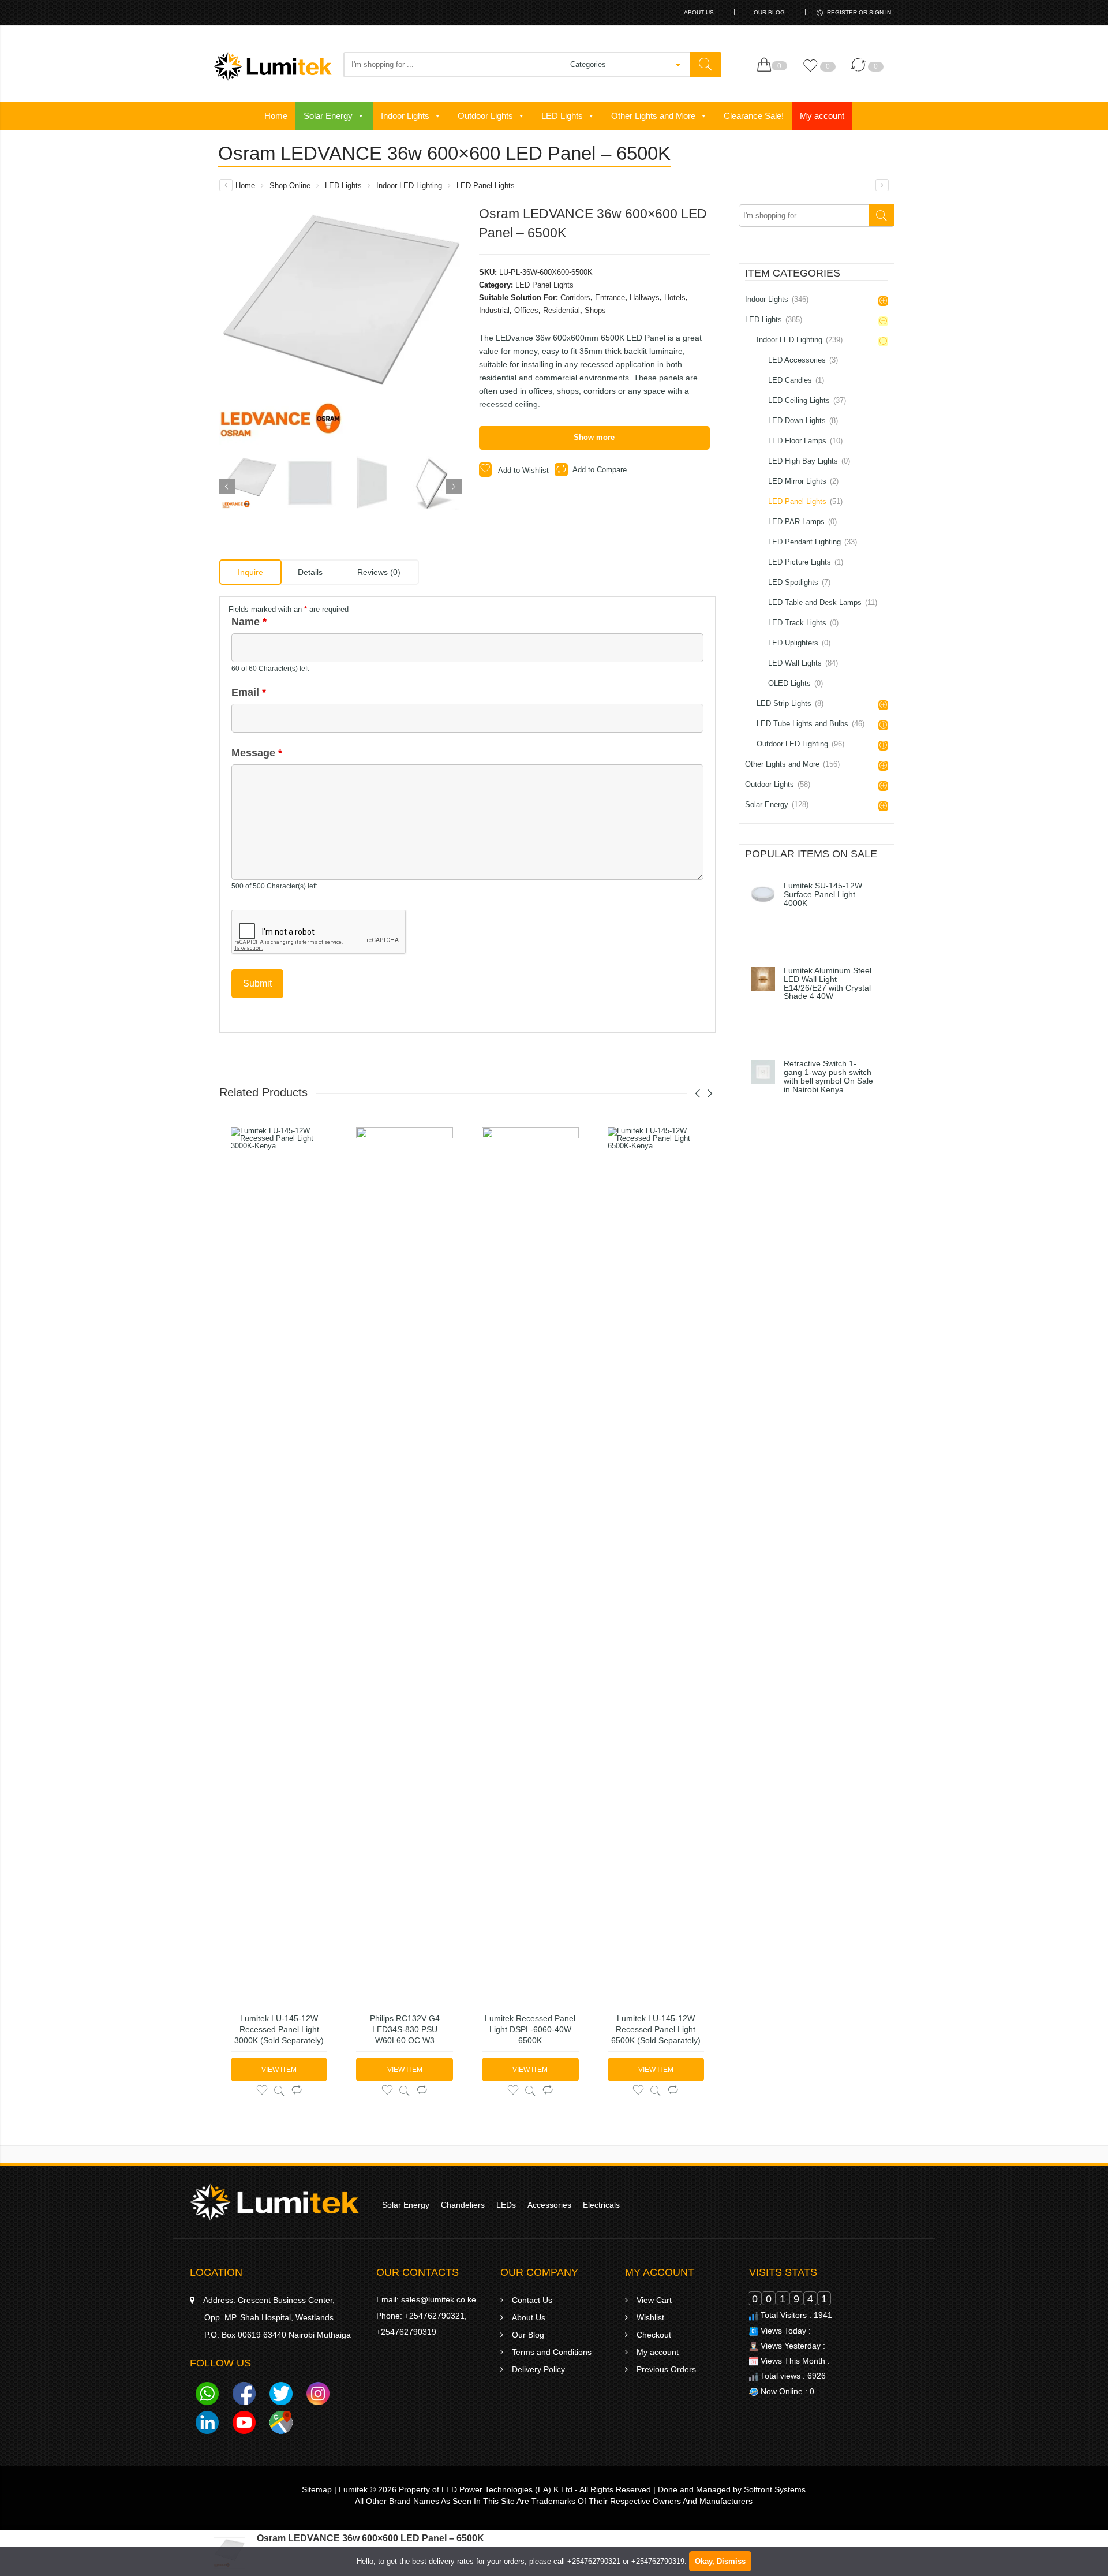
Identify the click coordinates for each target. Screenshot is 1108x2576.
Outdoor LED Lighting (800, 744)
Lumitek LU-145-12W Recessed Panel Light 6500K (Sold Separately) (656, 2029)
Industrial (494, 310)
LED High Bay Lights (809, 461)
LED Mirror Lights (803, 481)
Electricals (601, 2205)
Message (257, 753)
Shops (595, 310)
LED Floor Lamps (805, 441)
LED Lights (562, 116)
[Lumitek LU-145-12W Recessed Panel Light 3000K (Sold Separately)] (279, 1560)
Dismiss (731, 2561)
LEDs (506, 2205)
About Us (699, 12)
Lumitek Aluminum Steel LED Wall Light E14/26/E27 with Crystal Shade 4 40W (828, 984)
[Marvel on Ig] (318, 2396)
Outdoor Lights (485, 116)
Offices (526, 310)
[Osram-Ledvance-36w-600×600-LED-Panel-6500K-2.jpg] (310, 483)
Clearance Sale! (754, 116)
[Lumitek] (274, 2201)
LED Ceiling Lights (807, 400)
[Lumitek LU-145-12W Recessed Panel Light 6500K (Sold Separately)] (656, 1560)
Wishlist (650, 2317)
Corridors (575, 298)
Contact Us (532, 2300)
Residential (562, 310)
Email (249, 692)
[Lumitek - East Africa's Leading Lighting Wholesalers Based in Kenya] (273, 66)
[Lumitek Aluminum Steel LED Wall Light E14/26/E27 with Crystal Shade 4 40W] (763, 979)
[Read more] (792, 926)
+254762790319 (406, 2332)
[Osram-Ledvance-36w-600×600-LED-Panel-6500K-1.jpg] (250, 483)
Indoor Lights (405, 116)
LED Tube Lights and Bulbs (811, 724)
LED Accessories (803, 360)
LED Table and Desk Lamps (823, 602)
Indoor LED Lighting (409, 186)
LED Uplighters (799, 643)
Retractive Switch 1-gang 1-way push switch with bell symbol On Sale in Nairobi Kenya (828, 1077)
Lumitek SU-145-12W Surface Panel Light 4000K (823, 895)
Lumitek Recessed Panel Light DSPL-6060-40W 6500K (530, 2029)
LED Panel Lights (486, 186)
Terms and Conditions (552, 2352)
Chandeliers (463, 2205)
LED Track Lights (803, 623)
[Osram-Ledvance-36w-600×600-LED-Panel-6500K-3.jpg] (371, 483)
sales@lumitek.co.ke (439, 2299)
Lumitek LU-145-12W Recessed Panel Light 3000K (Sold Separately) (279, 2029)
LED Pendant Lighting (813, 542)
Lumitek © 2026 (368, 2489)
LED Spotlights (799, 582)
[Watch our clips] (244, 2425)
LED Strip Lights (790, 703)
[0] (767, 65)
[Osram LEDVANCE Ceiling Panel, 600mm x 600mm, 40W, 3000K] (882, 185)
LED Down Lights (803, 421)
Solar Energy (328, 116)
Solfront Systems (775, 2489)
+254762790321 (435, 2316)
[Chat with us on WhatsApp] (207, 2396)
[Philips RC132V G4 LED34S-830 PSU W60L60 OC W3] (405, 1560)
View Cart (654, 2300)
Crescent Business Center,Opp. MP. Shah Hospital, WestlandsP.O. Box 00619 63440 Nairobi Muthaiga (277, 2317)
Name (249, 622)
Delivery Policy (538, 2369)
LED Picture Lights (806, 562)
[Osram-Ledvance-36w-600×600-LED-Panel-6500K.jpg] (431, 483)
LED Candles (796, 380)
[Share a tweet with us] (281, 2396)
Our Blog (769, 12)
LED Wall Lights (803, 663)
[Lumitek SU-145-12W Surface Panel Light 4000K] (763, 894)
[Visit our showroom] (281, 2425)
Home (276, 116)
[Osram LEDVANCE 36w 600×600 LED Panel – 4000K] (226, 185)
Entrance (610, 298)
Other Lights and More (653, 116)
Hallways (645, 298)
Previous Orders (666, 2369)
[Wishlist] (813, 71)
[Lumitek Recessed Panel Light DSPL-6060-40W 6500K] (530, 1560)
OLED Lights (796, 683)
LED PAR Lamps (802, 522)
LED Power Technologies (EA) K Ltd (507, 2489)
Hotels (675, 298)
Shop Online (290, 186)
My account (822, 116)
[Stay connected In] (207, 2425)
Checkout (654, 2335)
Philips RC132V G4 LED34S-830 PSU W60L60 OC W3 (405, 2029)
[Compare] (861, 71)
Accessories (549, 2205)
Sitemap (317, 2489)
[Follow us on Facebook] (244, 2396)
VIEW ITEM (279, 2070)
